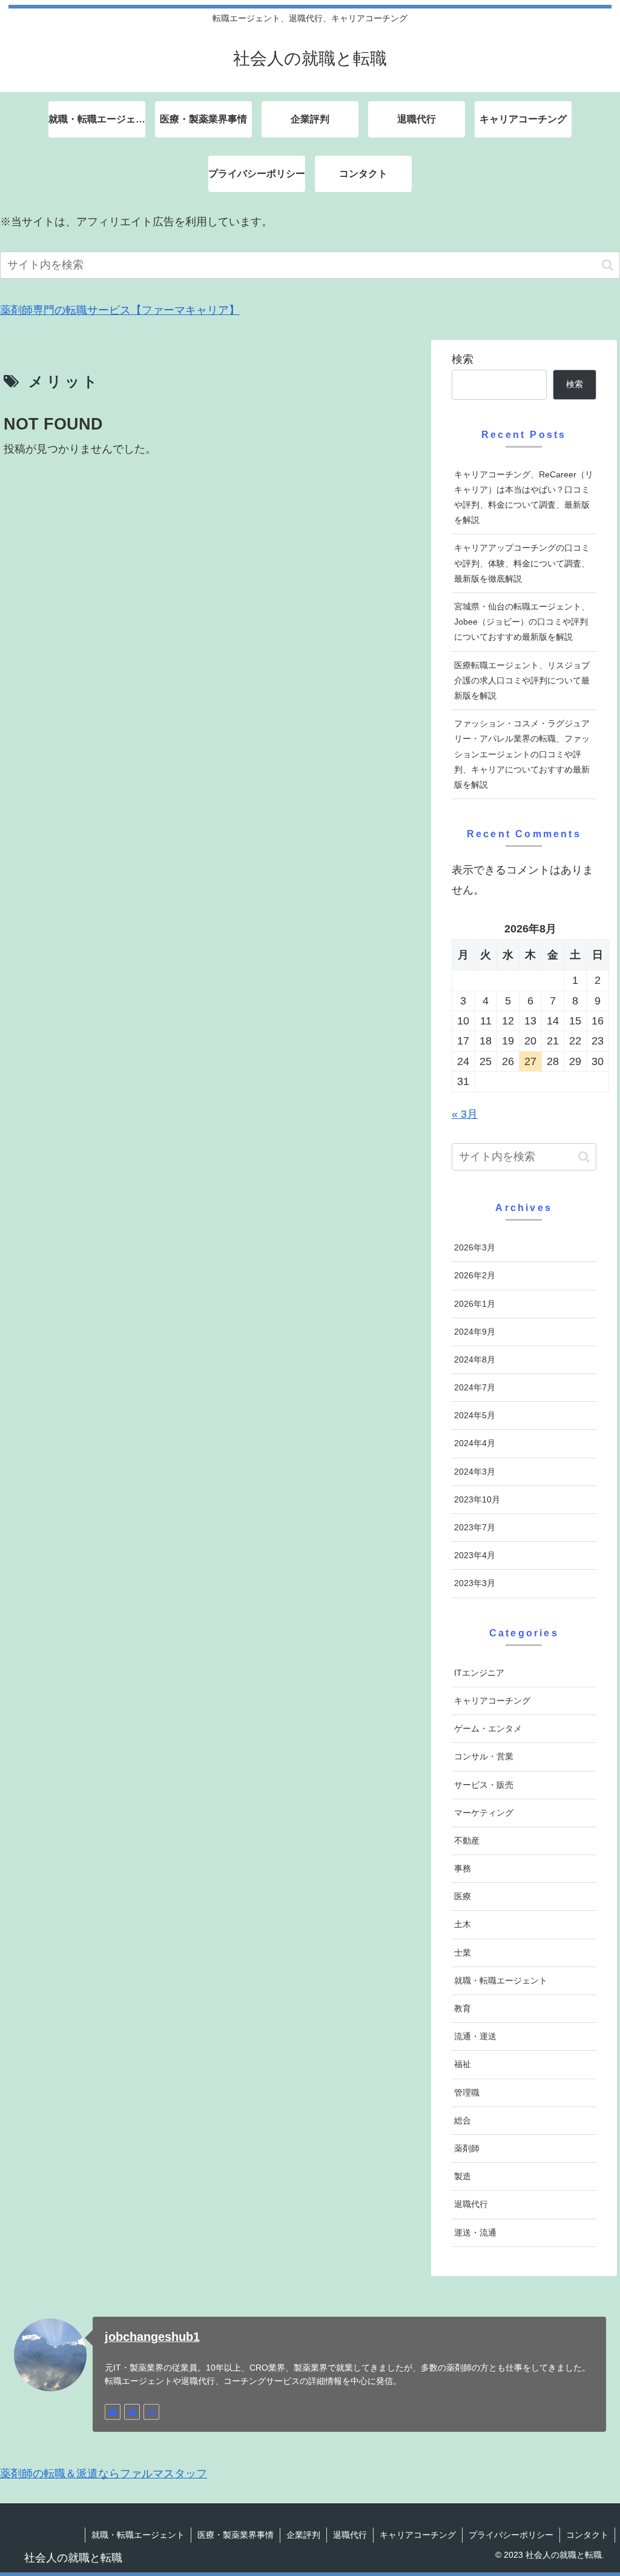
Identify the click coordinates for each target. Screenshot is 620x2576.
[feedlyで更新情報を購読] (132, 2412)
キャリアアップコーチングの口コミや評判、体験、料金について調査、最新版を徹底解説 (522, 563)
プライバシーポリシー (511, 2535)
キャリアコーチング (418, 2535)
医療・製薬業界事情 (236, 2535)
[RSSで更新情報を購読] (151, 2412)
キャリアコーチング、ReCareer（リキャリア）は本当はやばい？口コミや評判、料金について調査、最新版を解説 (524, 497)
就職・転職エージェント (138, 2535)
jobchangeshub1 (152, 2337)
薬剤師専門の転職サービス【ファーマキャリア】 (120, 310)
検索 (463, 359)
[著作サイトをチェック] (113, 2412)
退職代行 (350, 2535)
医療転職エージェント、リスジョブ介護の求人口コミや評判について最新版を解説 (522, 680)
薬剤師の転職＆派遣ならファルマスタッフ (104, 2474)
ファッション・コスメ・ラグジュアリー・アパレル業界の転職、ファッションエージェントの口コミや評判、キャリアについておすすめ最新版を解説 (522, 754)
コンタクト (587, 2535)
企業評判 (303, 2535)
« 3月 (465, 1114)
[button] (608, 265)
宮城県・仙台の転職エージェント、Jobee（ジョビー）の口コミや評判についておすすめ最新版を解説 (522, 622)
